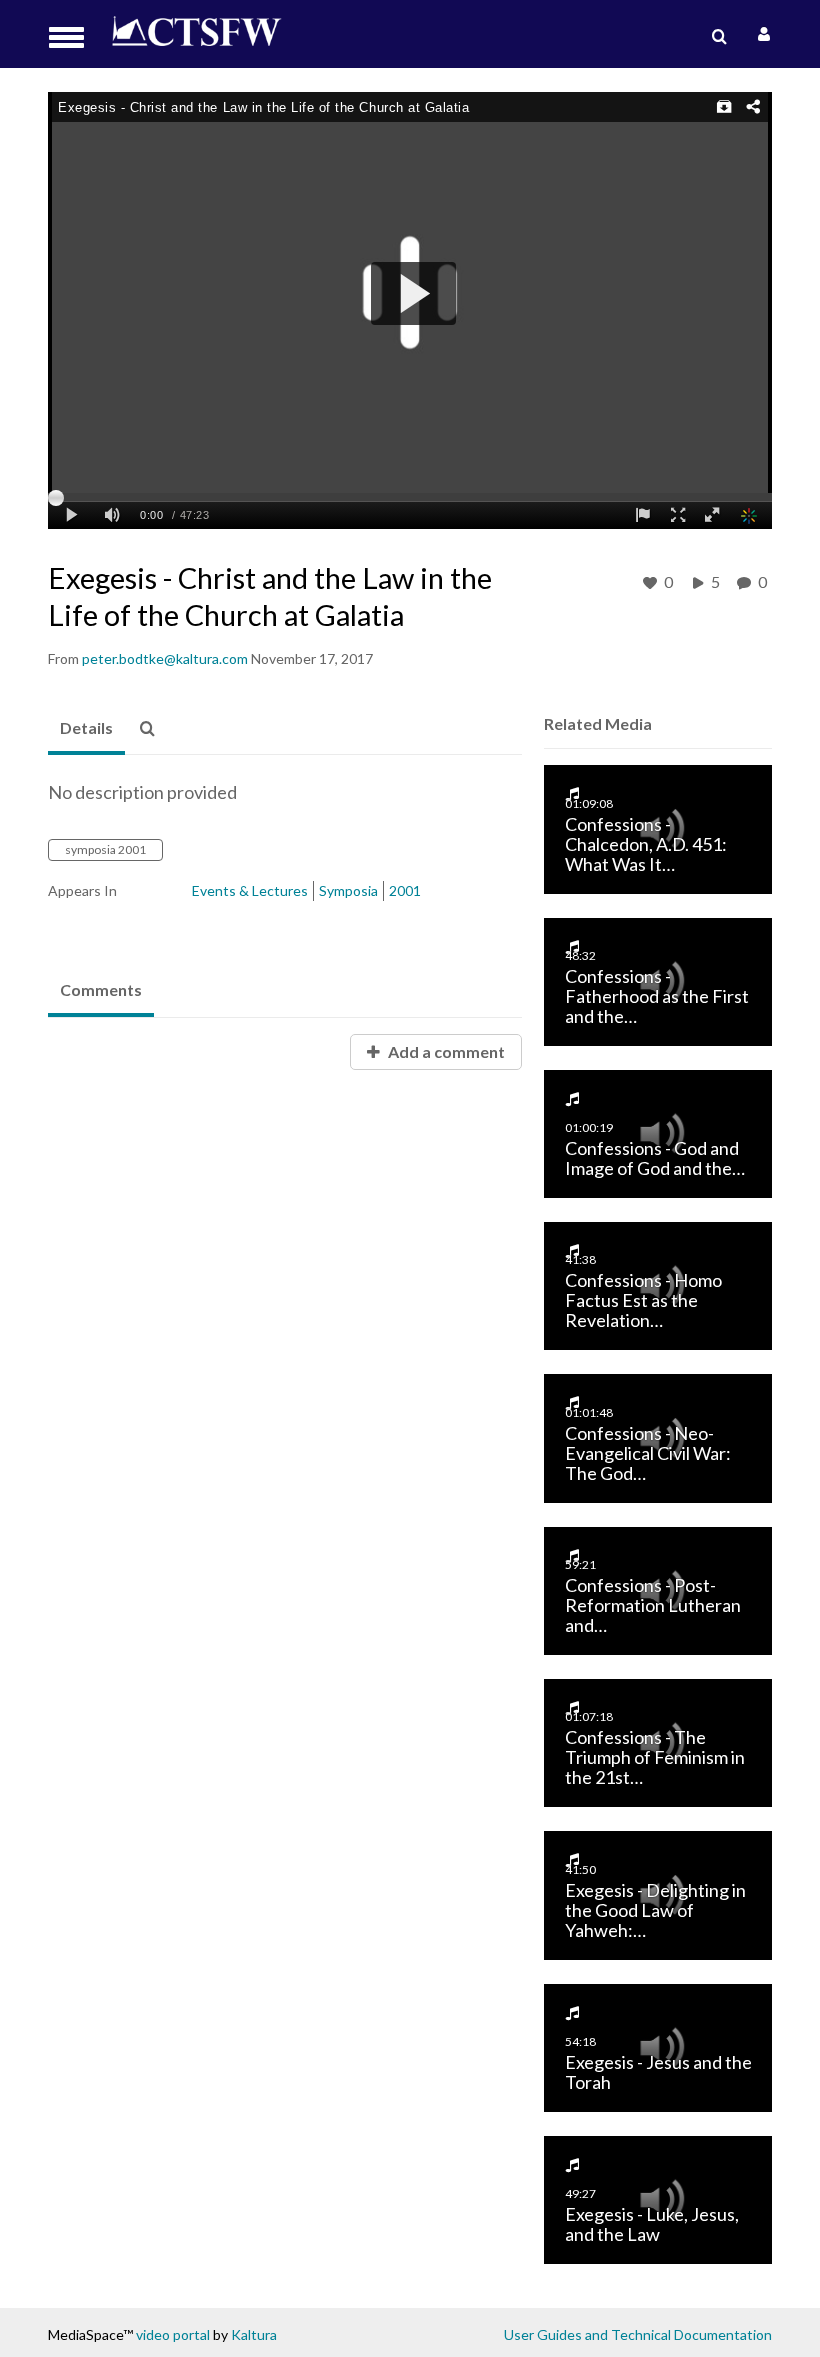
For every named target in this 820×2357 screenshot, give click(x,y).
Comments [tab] (101, 989)
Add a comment (445, 1051)
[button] (72, 37)
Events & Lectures (250, 890)
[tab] (86, 729)
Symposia (348, 890)
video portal (173, 2334)
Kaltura (254, 2334)
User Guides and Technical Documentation (638, 2334)
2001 (405, 890)
